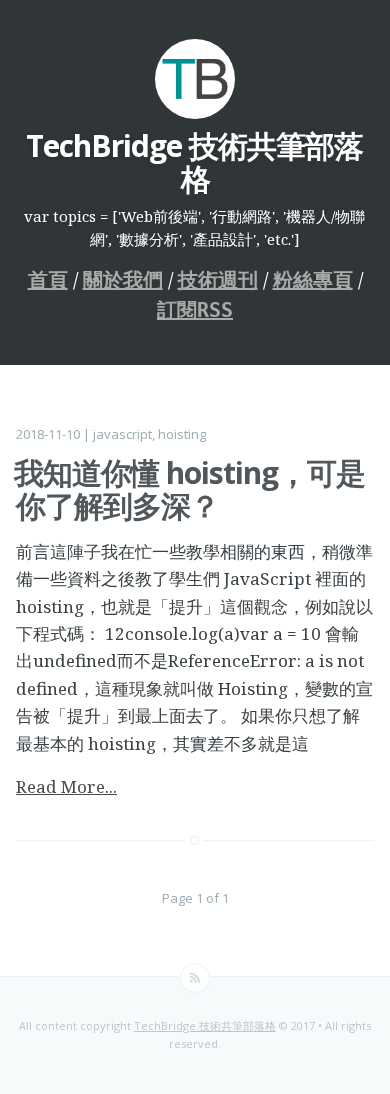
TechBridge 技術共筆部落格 (205, 1025)
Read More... (66, 786)
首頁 (48, 280)
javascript (122, 434)
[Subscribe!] (195, 978)
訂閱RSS (195, 310)
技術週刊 (218, 280)
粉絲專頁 (313, 280)
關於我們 (123, 280)
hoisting (182, 434)
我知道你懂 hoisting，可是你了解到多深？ (189, 489)
